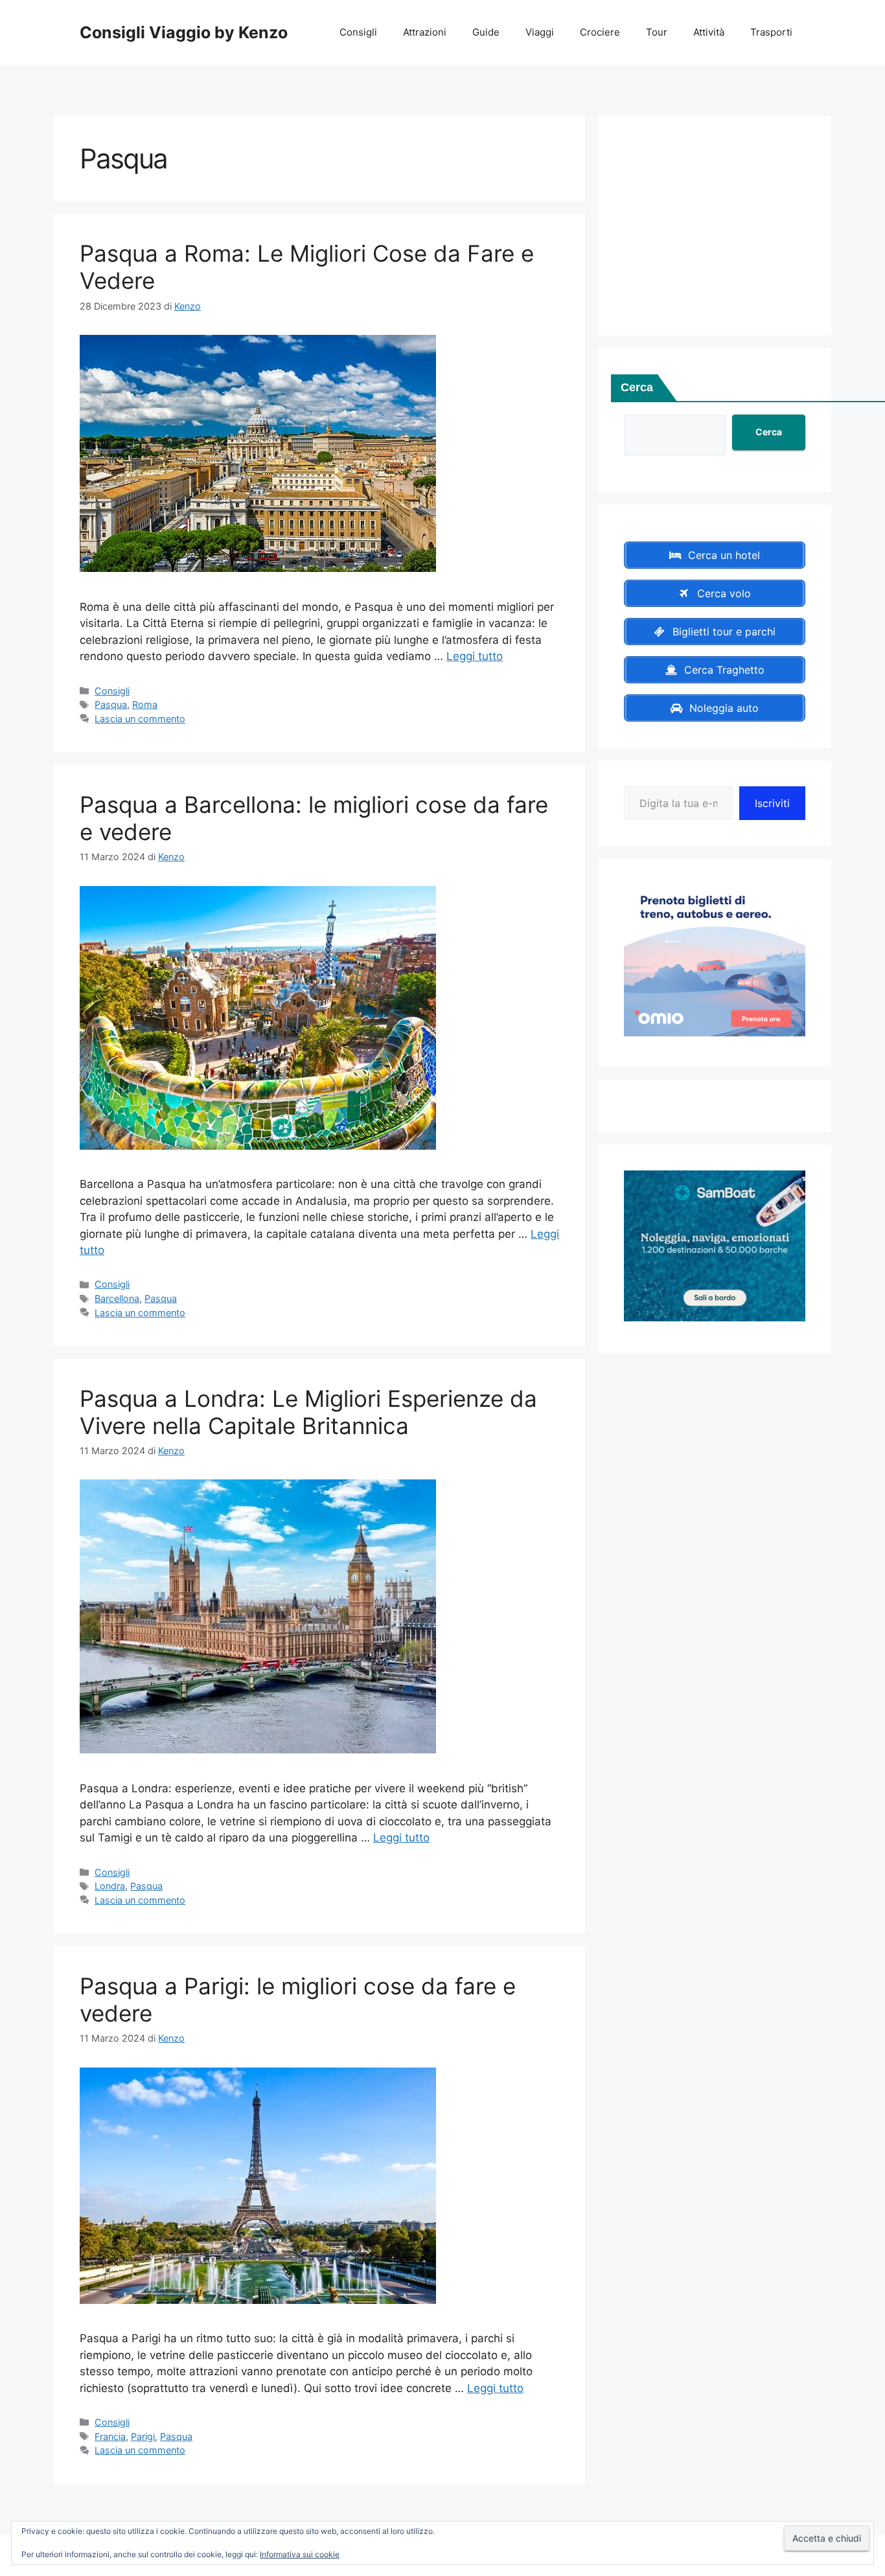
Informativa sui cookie (300, 2554)
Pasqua (111, 704)
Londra (110, 1886)
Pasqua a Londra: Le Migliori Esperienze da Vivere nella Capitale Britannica (308, 1412)
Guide (486, 32)
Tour (657, 32)
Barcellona (117, 1298)
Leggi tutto (475, 656)
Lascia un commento (140, 719)
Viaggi (540, 32)
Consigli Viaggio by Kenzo (184, 32)
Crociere (600, 32)
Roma (145, 704)
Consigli (358, 32)
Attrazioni (425, 32)
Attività (709, 32)
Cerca (637, 387)
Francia (110, 2436)
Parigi (143, 2436)
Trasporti (771, 32)
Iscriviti (772, 803)
